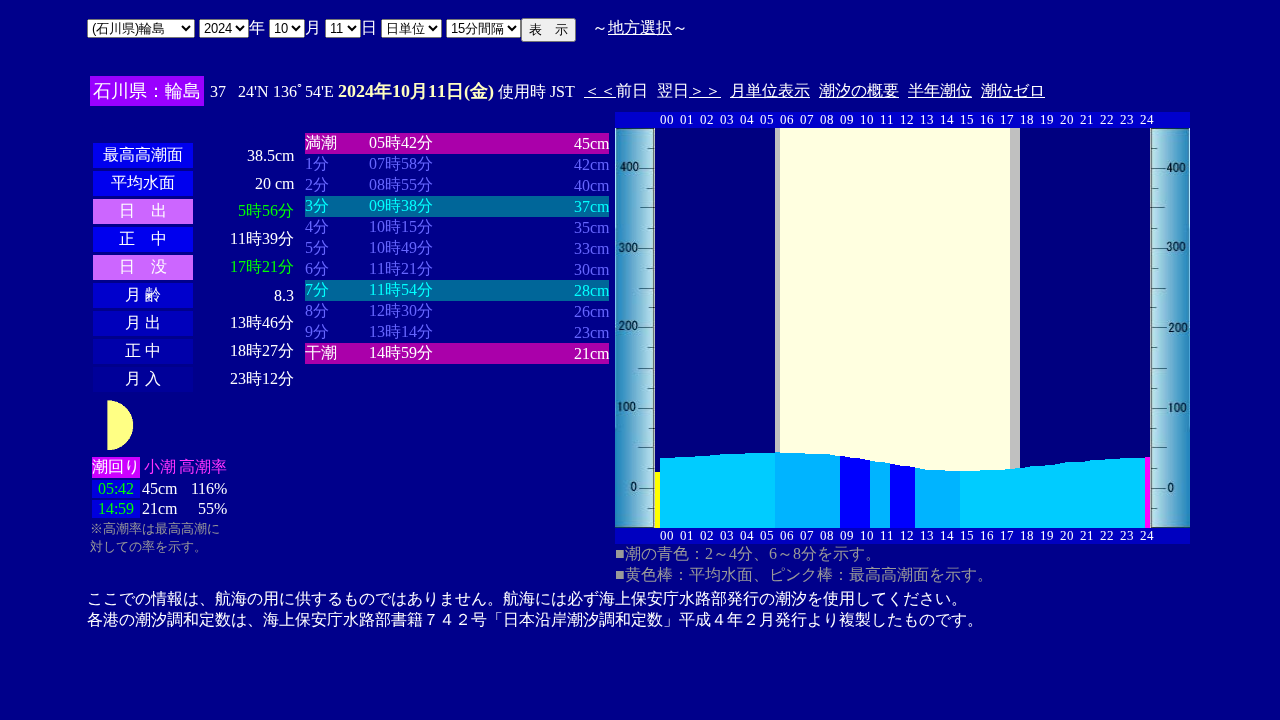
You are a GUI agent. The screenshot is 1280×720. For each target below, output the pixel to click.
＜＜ (600, 90)
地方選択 (640, 27)
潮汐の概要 (859, 90)
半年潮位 (940, 90)
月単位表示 (770, 90)
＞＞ (705, 90)
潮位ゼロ (1013, 90)
